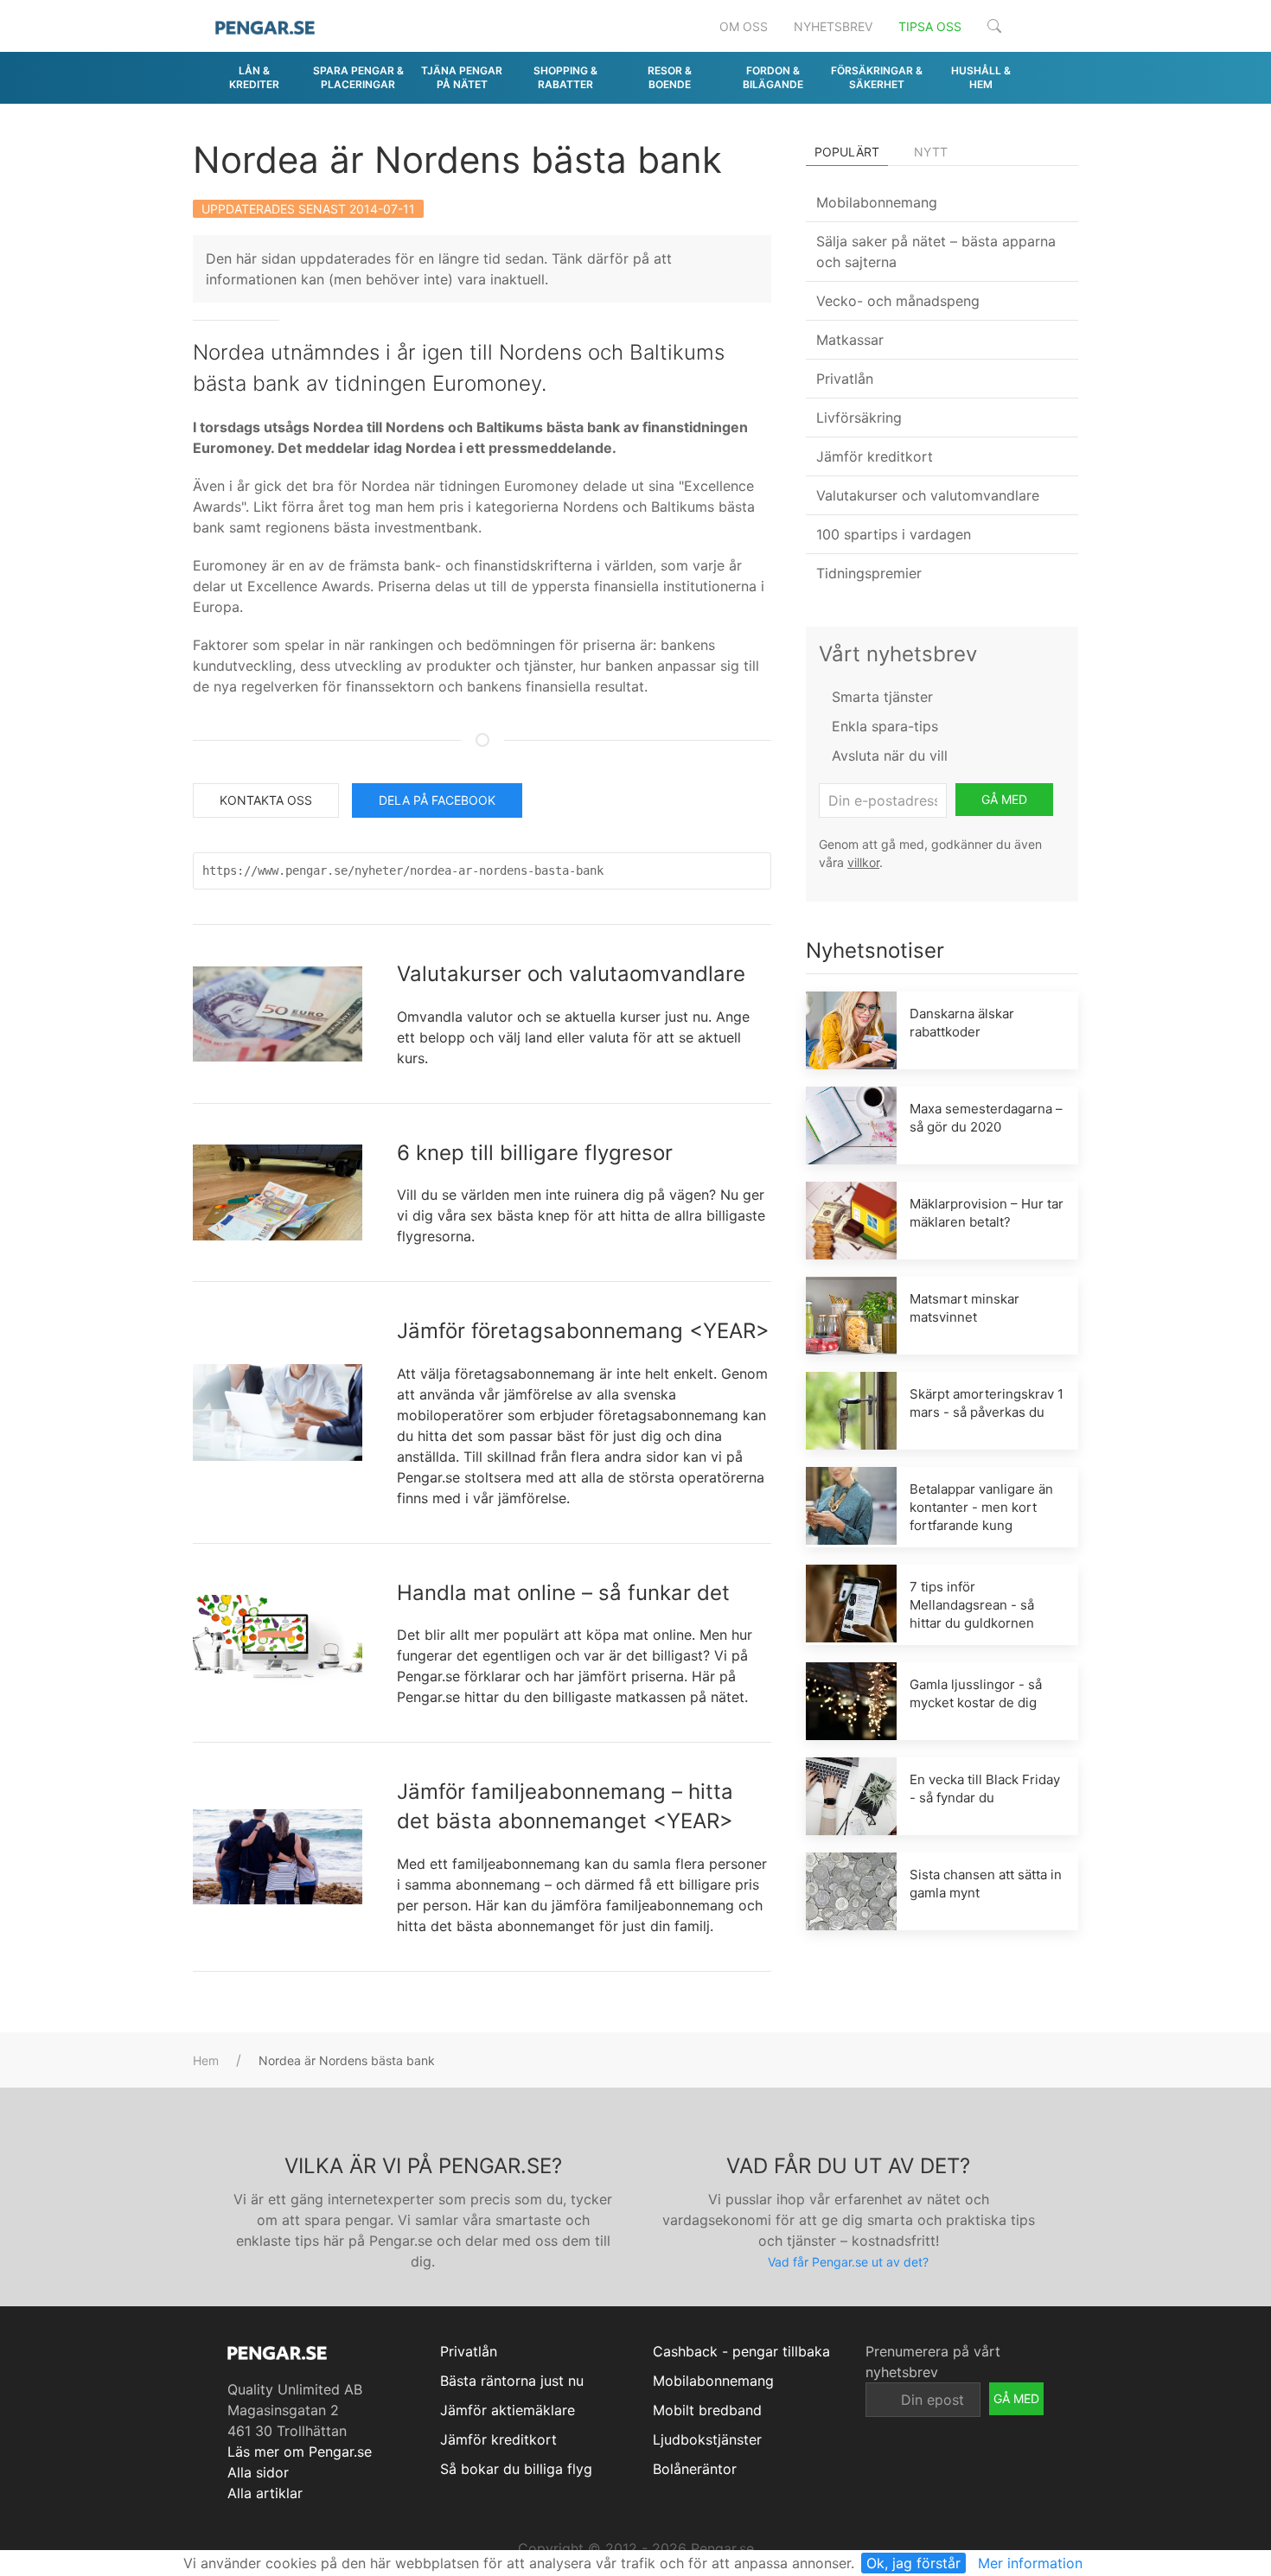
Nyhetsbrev (833, 26)
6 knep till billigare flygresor (535, 1153)
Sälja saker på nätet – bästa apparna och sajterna (936, 252)
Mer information (1030, 2563)
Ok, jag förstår (913, 2563)
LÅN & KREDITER (254, 77)
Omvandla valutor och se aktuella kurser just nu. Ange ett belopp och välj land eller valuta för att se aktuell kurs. (573, 1037)
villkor (863, 862)
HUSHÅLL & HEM (981, 77)
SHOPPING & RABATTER (565, 77)
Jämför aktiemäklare (508, 2410)
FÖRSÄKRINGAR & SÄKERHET (877, 77)
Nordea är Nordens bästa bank (457, 159)
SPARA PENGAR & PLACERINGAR (358, 77)
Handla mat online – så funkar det (563, 1593)
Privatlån (845, 379)
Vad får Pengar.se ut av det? (848, 2262)
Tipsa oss (930, 26)
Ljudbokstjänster (707, 2439)
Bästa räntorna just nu (512, 2381)
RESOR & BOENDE (670, 77)
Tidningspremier (869, 573)
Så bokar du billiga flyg (516, 2469)
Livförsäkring (859, 418)
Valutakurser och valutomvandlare (928, 495)
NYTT (931, 152)
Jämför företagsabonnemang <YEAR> (583, 1331)
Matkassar (850, 340)
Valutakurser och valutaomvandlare (571, 974)
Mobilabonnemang (877, 202)
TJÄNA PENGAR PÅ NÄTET (462, 77)
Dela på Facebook (437, 800)
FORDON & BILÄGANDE (773, 77)
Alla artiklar (265, 2493)
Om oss (744, 26)
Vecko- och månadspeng (898, 301)
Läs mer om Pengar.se (300, 2452)
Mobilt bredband (707, 2410)
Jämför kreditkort (875, 456)
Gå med (1004, 799)
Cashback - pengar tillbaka (741, 2351)
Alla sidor (258, 2472)
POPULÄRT (847, 152)
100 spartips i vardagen (894, 534)
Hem (206, 2060)
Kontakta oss (266, 800)
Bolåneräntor (695, 2469)
